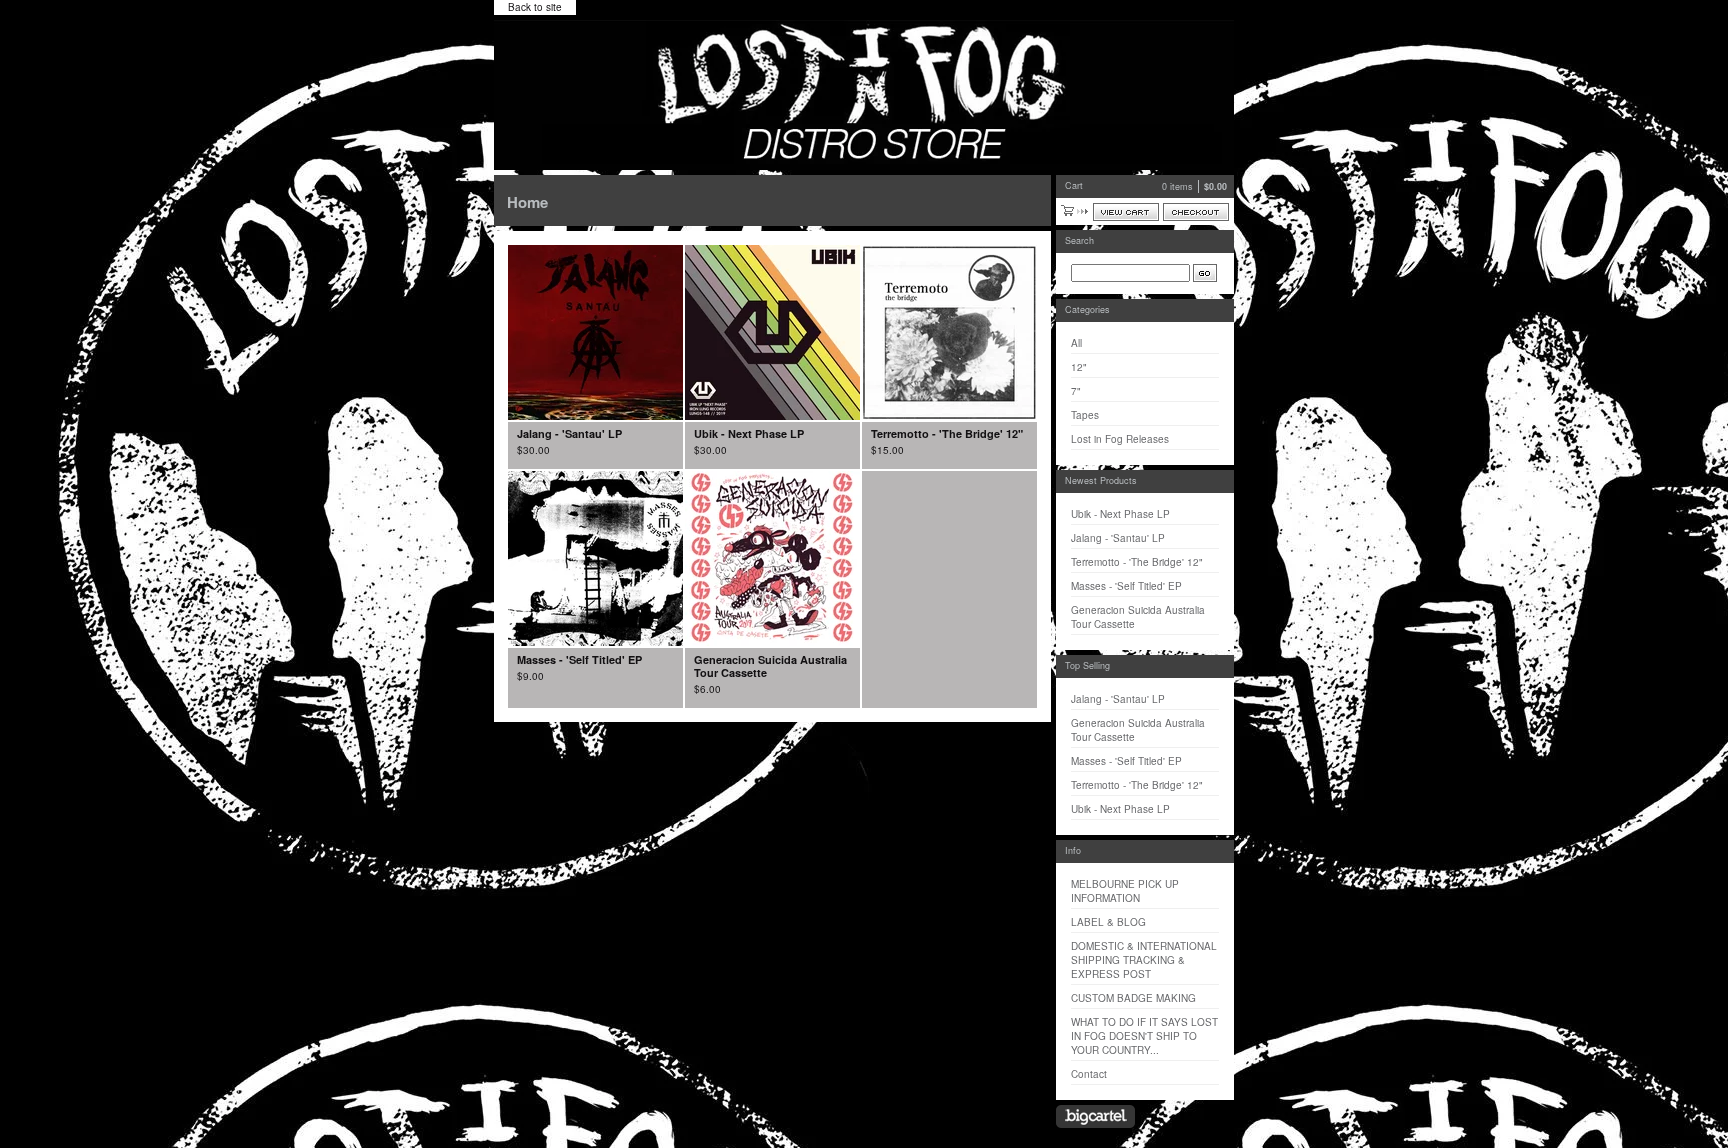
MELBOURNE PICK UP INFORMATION (1125, 891)
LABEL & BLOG (1108, 922)
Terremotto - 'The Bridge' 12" (1137, 562)
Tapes (1085, 415)
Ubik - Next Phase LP (1120, 514)
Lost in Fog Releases (1120, 439)
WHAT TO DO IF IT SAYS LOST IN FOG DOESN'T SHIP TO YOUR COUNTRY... (1144, 1036)
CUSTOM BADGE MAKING (1133, 998)
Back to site (535, 7)
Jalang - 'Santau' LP (1118, 538)
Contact (1089, 1074)
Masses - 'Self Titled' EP (1126, 586)
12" (1079, 367)
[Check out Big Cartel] (1095, 1116)
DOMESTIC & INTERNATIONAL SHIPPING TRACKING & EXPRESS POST (1144, 960)
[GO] (1205, 273)
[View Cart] (1126, 212)
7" (1076, 391)
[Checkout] (1196, 212)
